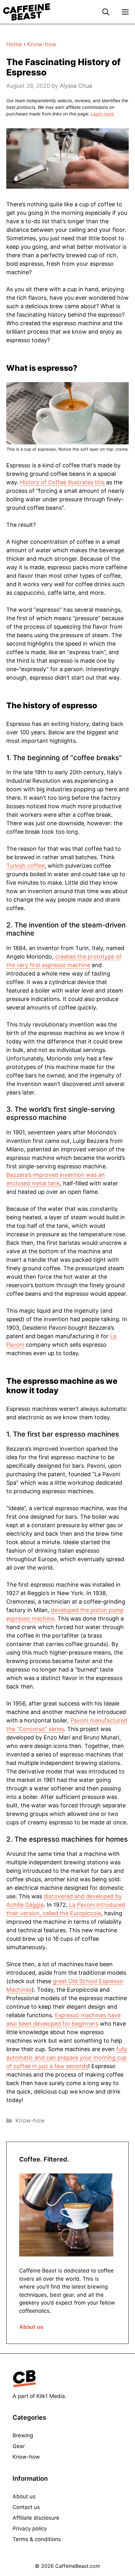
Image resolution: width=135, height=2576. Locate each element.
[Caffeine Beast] (27, 12)
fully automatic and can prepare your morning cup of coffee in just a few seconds (67, 2058)
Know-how (42, 44)
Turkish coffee (25, 866)
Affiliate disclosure (36, 2518)
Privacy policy (30, 2529)
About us (31, 2327)
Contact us (26, 2507)
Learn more (102, 114)
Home (14, 44)
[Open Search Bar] (106, 12)
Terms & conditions (37, 2539)
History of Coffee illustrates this (62, 482)
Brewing (23, 2435)
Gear (19, 2446)
